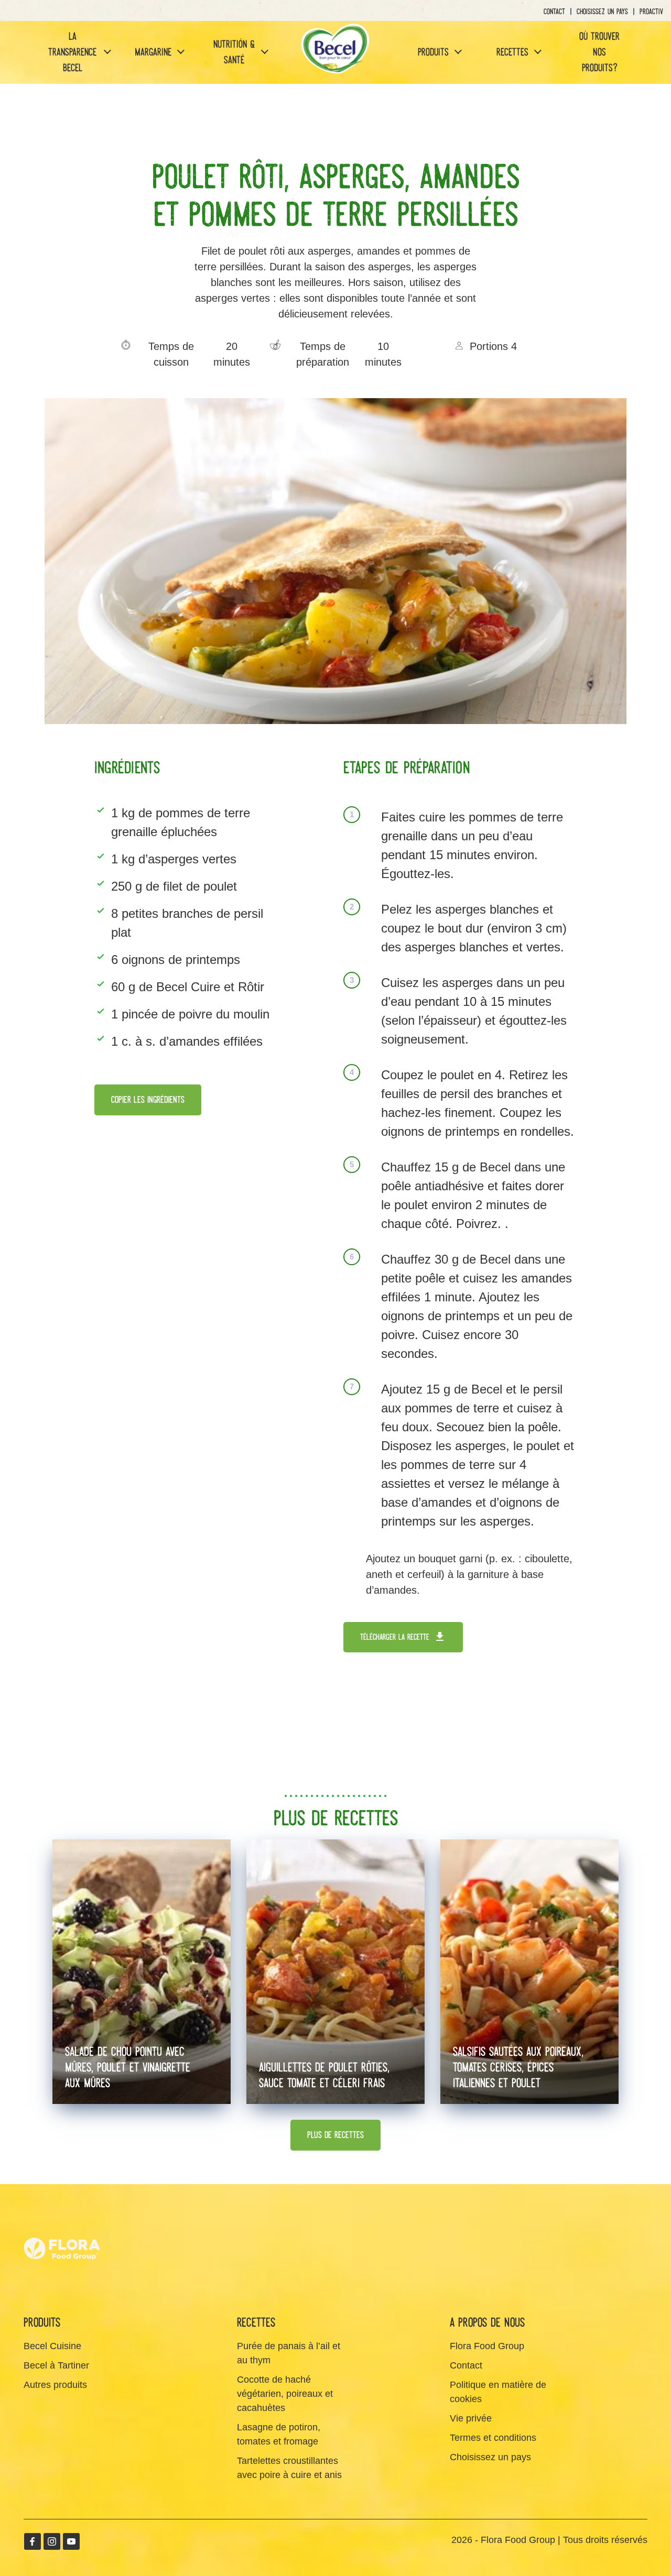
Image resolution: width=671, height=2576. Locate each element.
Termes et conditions (493, 2438)
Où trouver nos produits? (599, 52)
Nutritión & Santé (234, 52)
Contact (554, 12)
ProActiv (651, 12)
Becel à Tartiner (56, 2365)
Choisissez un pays (490, 2457)
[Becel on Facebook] (33, 2541)
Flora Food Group (487, 2346)
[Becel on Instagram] (52, 2541)
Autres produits (55, 2385)
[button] (106, 53)
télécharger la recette (395, 1637)
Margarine (153, 52)
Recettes (512, 52)
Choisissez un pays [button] (602, 12)
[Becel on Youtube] (71, 2541)
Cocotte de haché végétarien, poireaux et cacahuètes (285, 2394)
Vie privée (471, 2418)
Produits (433, 52)
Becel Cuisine (52, 2346)
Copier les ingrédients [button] (148, 1100)
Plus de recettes (335, 2135)
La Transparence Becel (72, 52)
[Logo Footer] (63, 2217)
